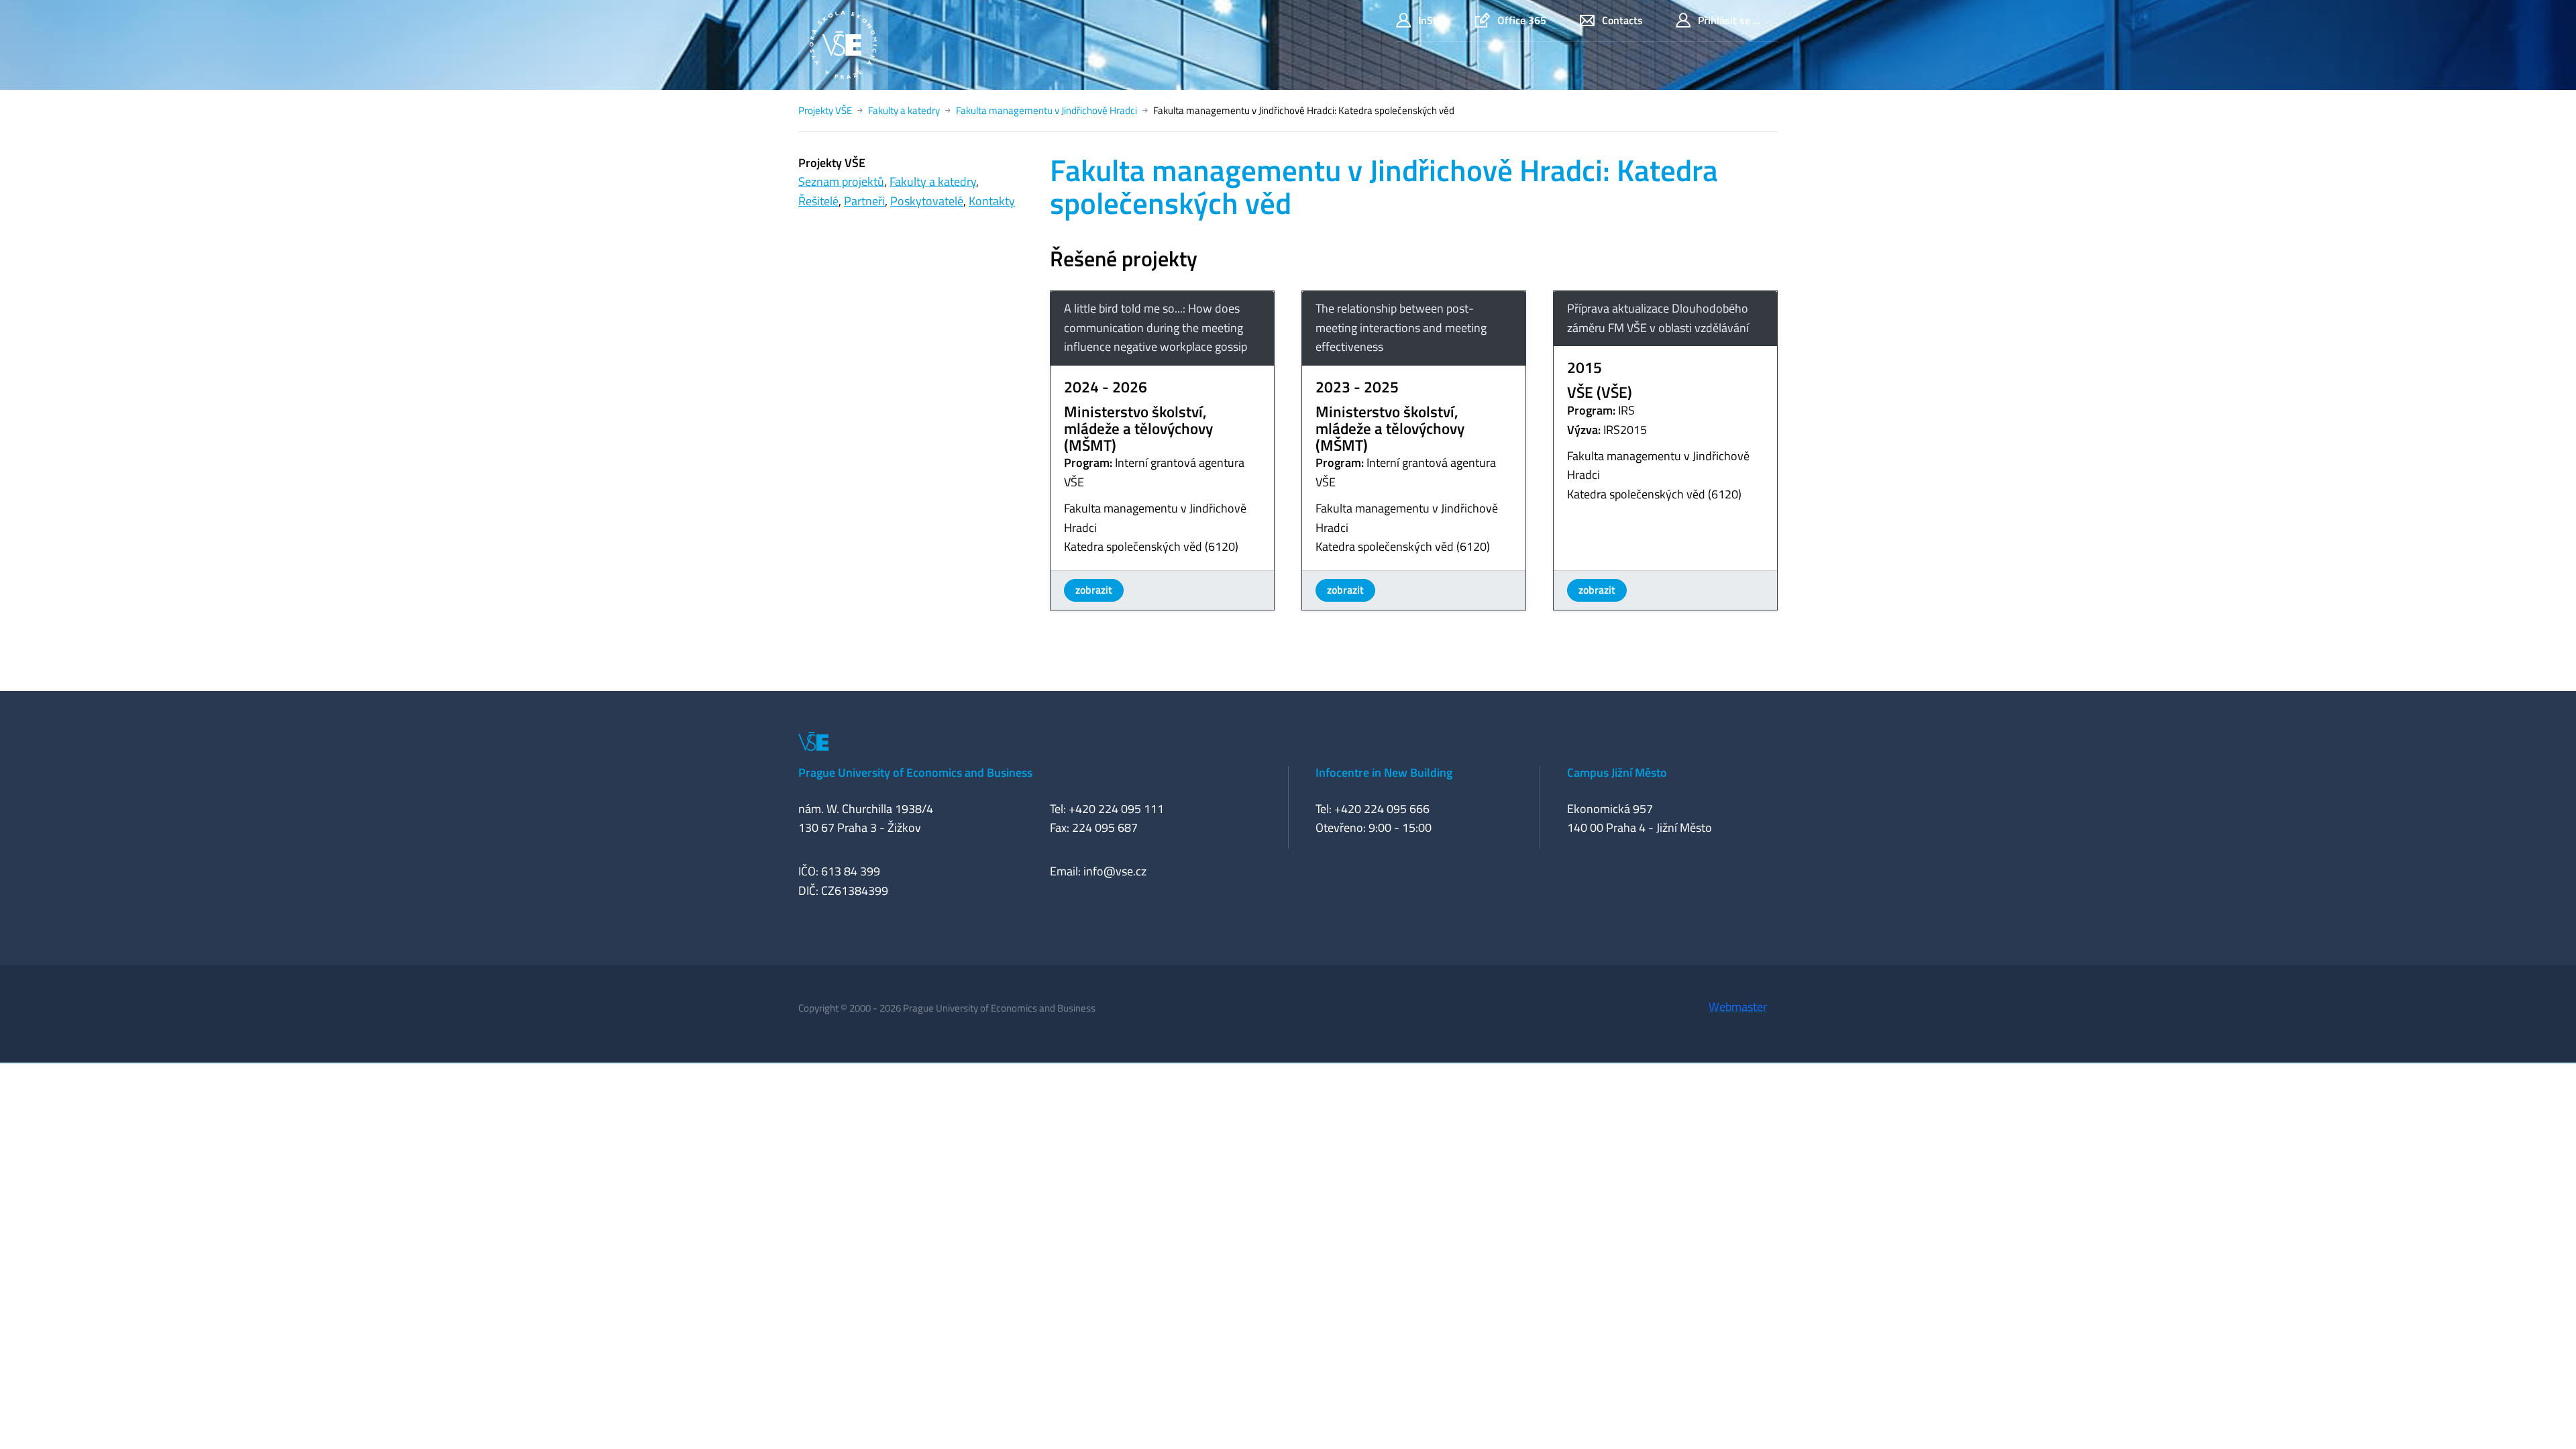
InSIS (1430, 20)
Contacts (1622, 20)
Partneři (864, 201)
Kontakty (992, 201)
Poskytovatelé (927, 201)
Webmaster (1738, 1007)
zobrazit (1094, 590)
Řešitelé (818, 201)
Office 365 (1522, 20)
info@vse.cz (1115, 871)
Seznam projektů (841, 181)
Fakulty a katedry (904, 110)
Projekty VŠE (825, 110)
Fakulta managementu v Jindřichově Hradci (1046, 110)
